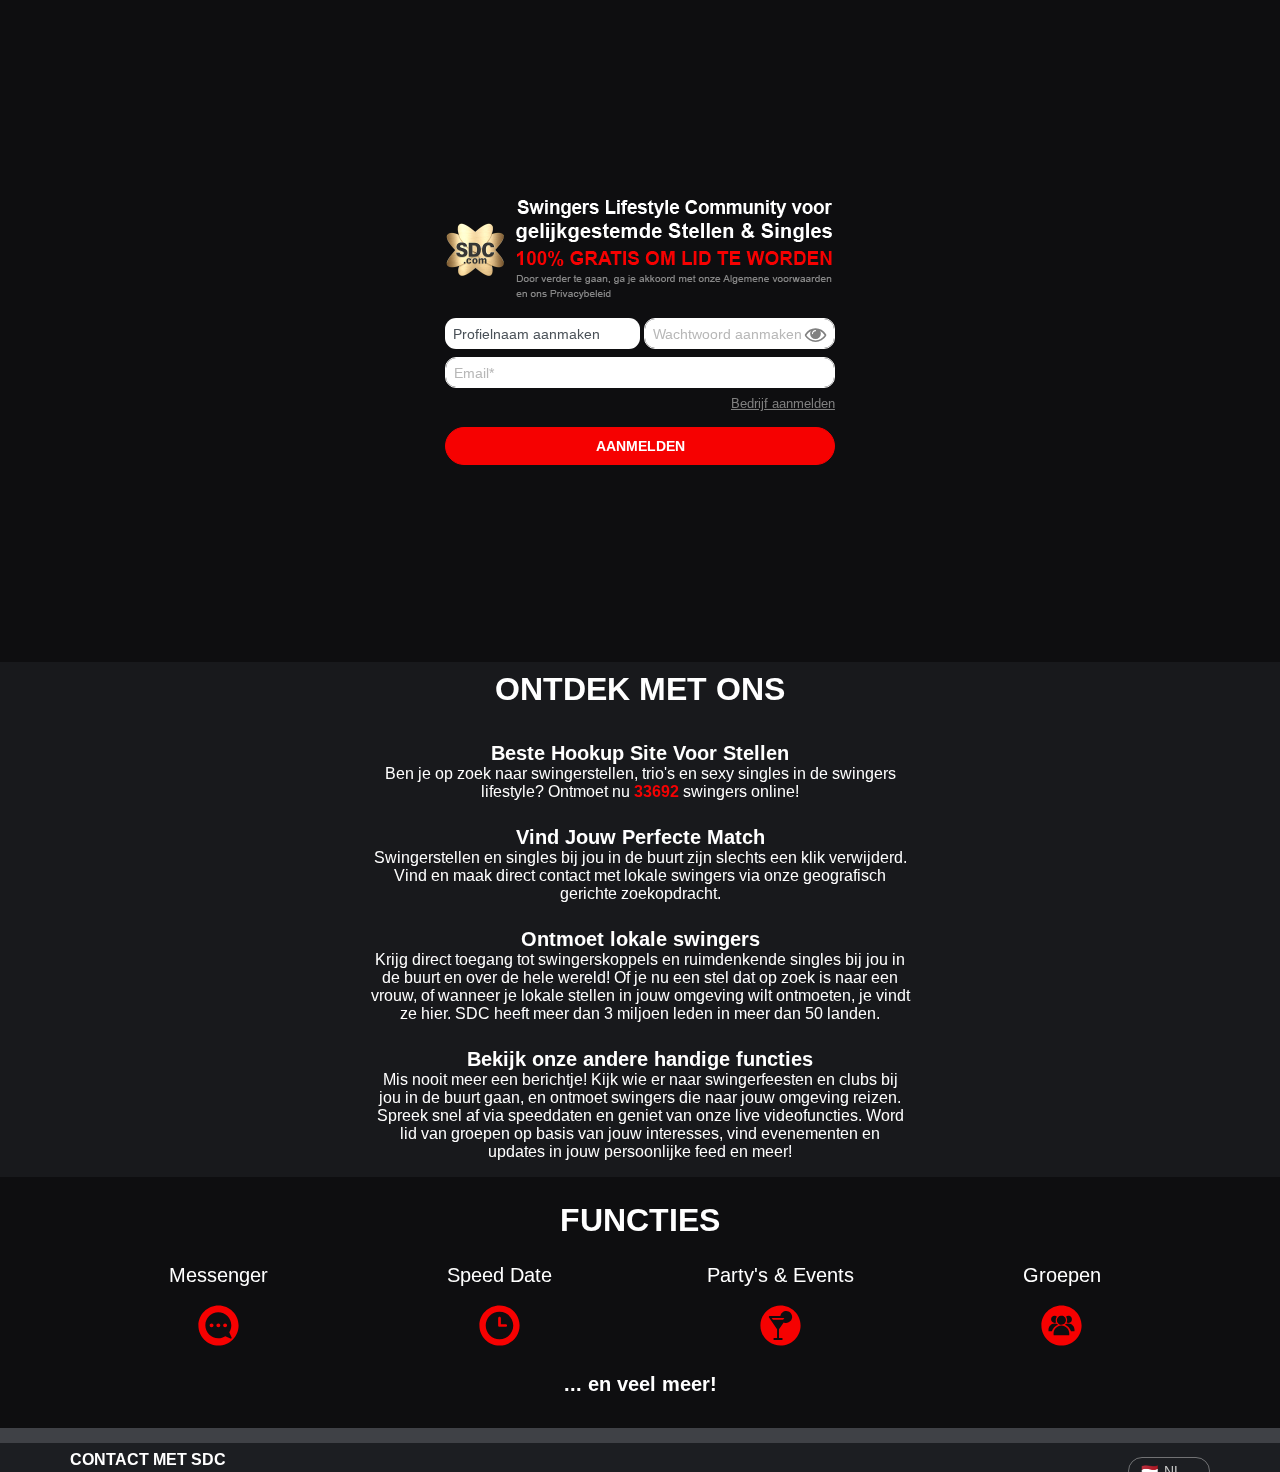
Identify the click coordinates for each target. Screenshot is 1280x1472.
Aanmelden (640, 446)
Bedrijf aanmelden (783, 403)
